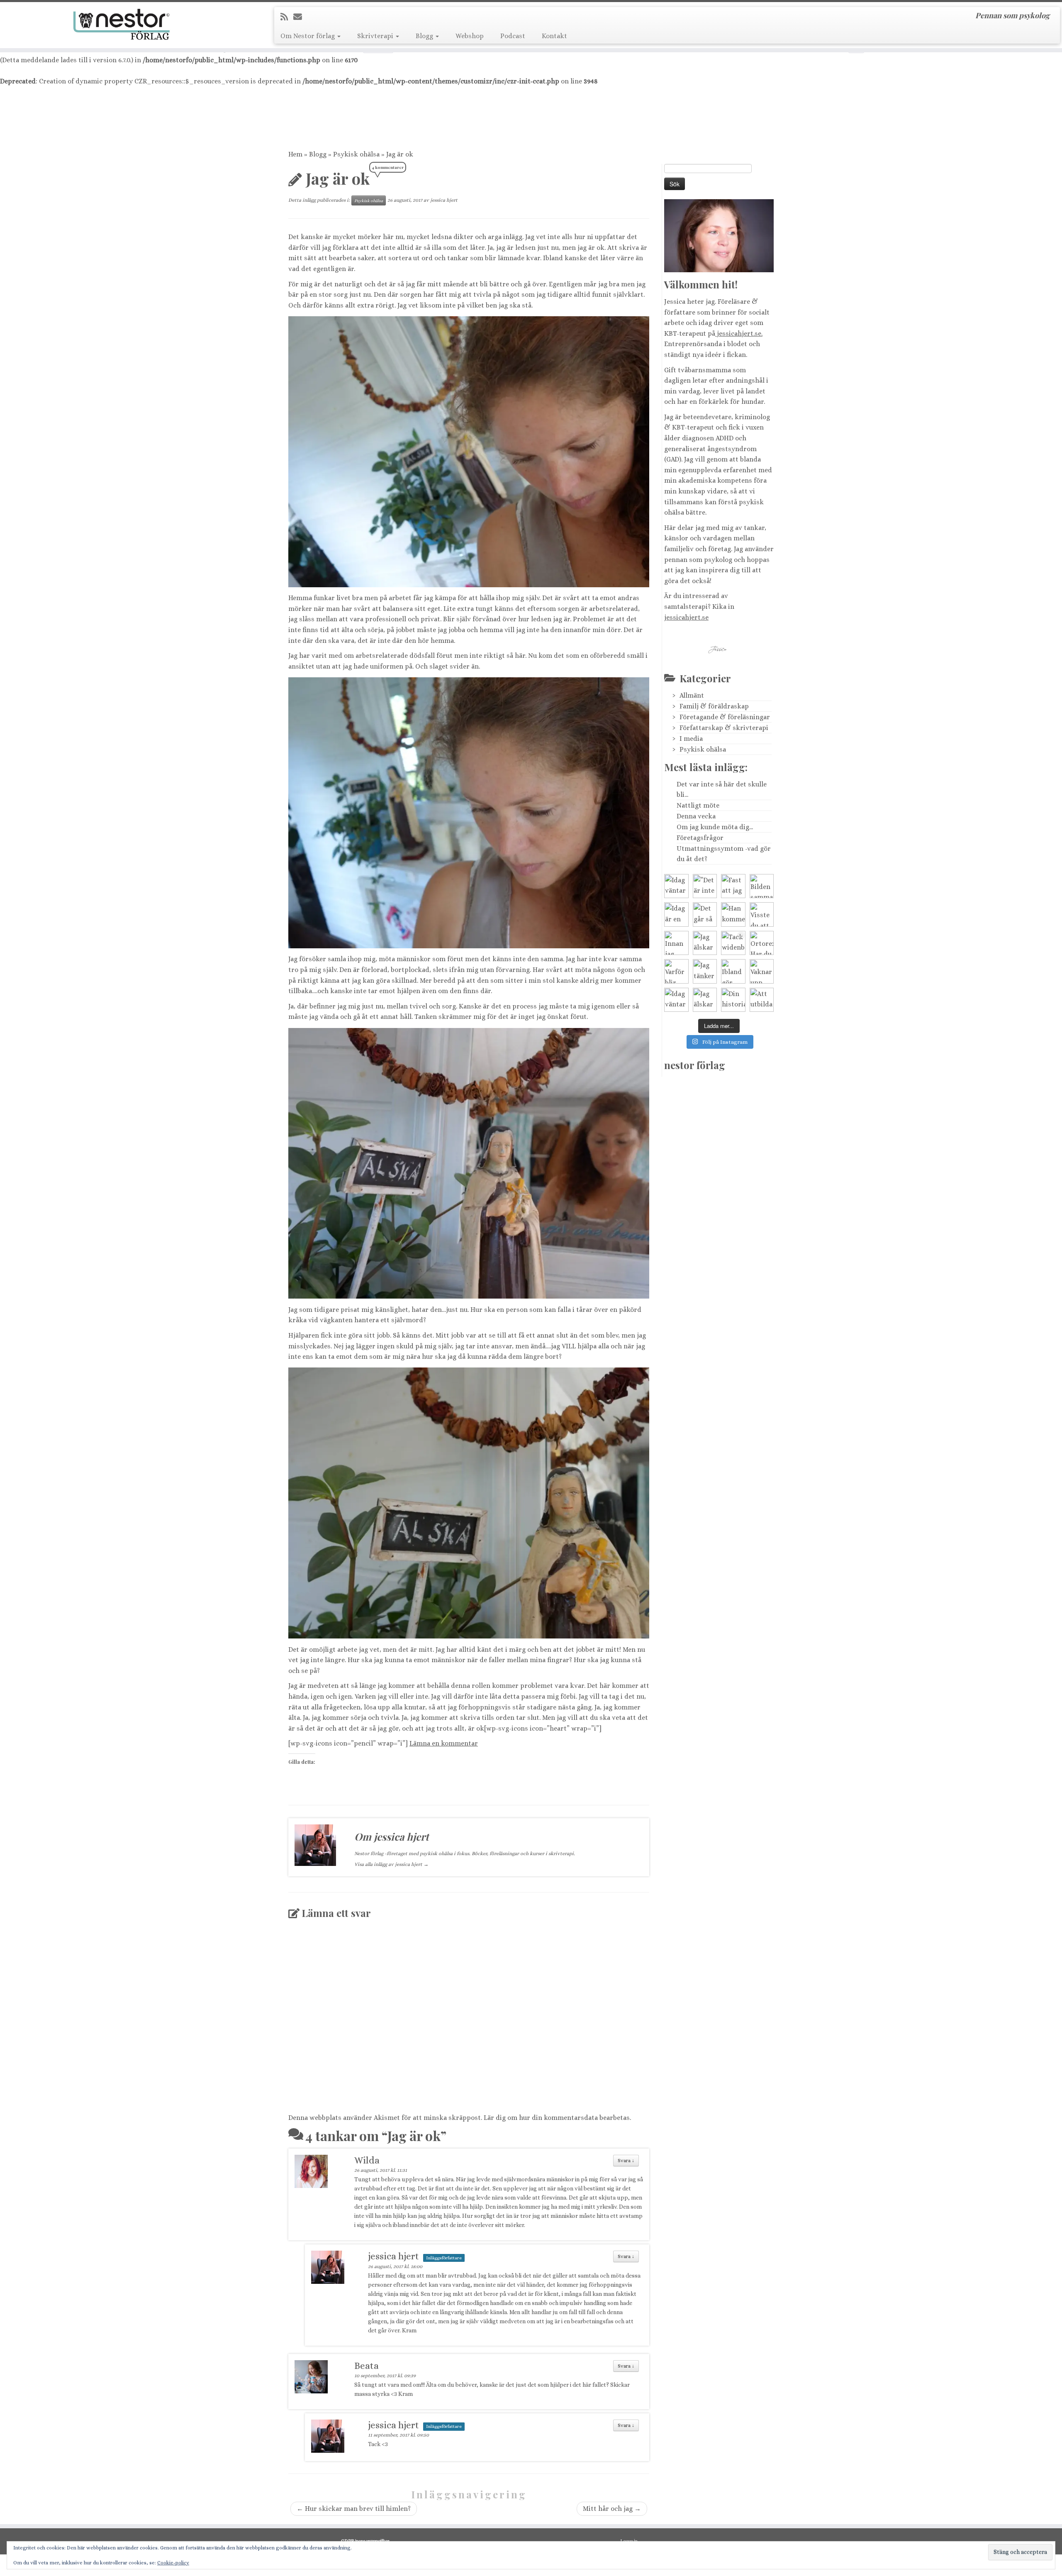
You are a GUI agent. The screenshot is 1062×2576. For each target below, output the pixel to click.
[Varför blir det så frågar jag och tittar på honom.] (676, 971)
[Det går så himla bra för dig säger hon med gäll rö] (705, 914)
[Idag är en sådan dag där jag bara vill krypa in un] (676, 914)
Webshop (470, 36)
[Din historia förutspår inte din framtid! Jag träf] (733, 1000)
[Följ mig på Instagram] (337, 17)
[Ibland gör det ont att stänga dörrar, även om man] (733, 971)
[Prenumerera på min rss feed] (287, 17)
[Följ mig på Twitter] (313, 17)
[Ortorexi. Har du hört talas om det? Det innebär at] (762, 943)
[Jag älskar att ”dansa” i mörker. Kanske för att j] (705, 1000)
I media (691, 739)
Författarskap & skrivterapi (724, 728)
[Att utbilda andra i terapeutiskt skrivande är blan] (762, 1000)
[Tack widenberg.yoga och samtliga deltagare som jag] (733, 943)
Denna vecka (696, 816)
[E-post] (300, 17)
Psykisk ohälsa (356, 154)
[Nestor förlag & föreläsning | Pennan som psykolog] (123, 24)
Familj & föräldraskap (714, 706)
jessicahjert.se (686, 617)
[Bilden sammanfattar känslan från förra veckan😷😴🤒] (762, 886)
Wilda (367, 2160)
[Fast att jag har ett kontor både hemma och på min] (733, 886)
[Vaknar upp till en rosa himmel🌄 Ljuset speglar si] (762, 971)
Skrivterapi (376, 36)
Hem (295, 154)
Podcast (513, 36)
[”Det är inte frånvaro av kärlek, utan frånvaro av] (705, 886)
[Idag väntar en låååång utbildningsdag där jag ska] (676, 886)
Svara (626, 2161)
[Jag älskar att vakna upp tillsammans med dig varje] (705, 943)
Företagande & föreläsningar (725, 717)
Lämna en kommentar (444, 1743)
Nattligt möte (698, 805)
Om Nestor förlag (308, 36)
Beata (367, 2366)
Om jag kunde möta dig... (715, 827)
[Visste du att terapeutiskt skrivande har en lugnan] (762, 914)
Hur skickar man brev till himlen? (354, 2509)
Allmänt (692, 695)
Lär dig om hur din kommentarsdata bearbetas (557, 2118)
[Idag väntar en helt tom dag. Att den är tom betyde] (676, 1000)
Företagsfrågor (700, 838)
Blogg (425, 36)
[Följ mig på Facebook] (325, 17)
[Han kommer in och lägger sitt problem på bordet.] (733, 914)
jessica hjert (444, 200)
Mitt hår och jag (612, 2509)
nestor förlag (695, 1065)
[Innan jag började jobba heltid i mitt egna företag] (676, 943)
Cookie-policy (173, 2563)
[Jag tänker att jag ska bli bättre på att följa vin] (705, 971)
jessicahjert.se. (739, 333)
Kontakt (554, 36)
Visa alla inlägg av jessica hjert (391, 1864)
